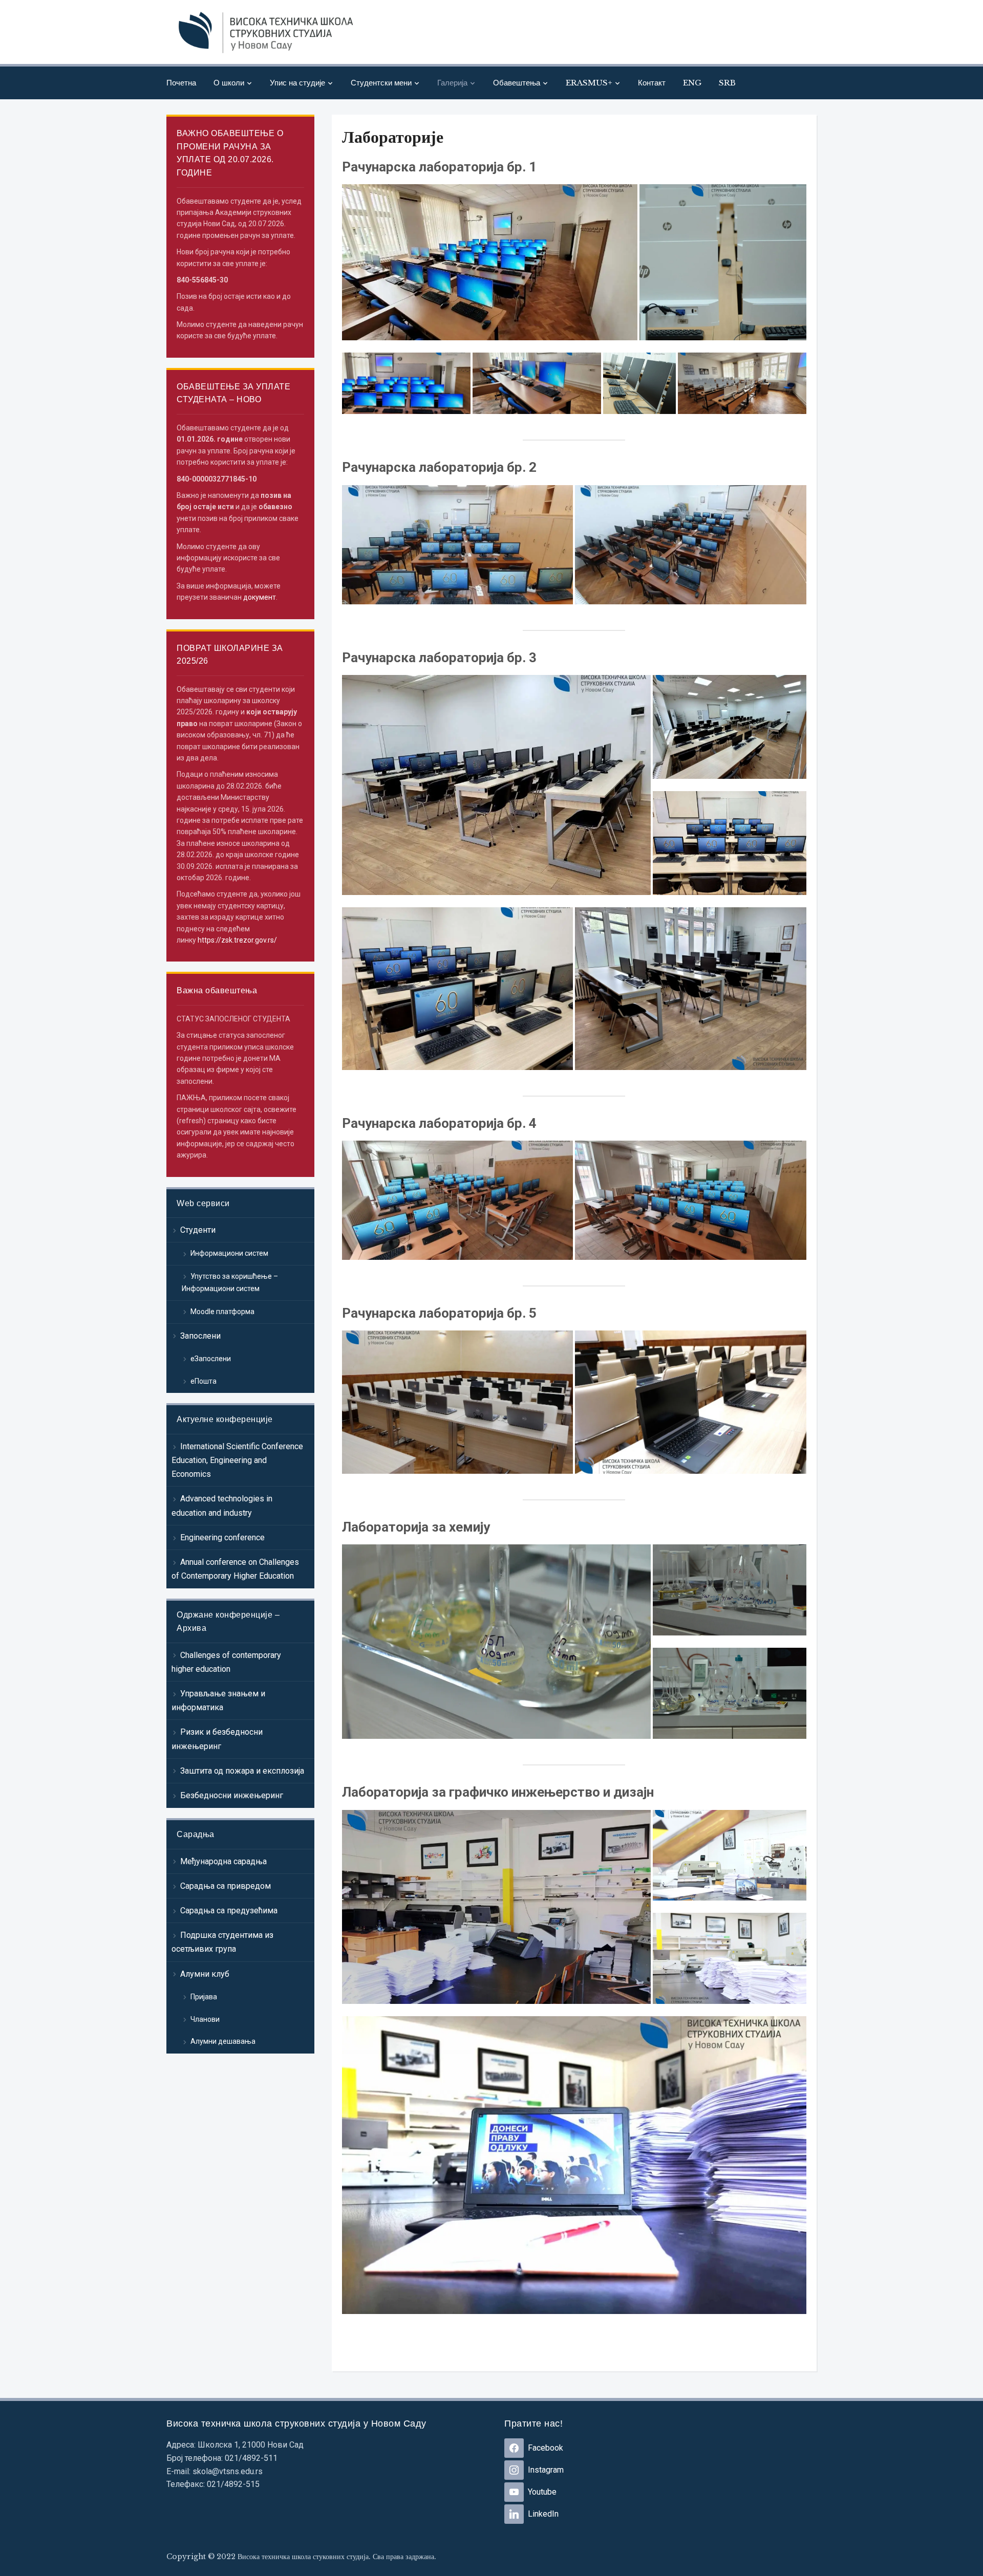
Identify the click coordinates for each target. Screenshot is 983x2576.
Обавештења (517, 83)
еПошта (204, 1381)
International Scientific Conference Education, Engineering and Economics (237, 1460)
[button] (490, 262)
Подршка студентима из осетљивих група (222, 1942)
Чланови (205, 2019)
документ (260, 597)
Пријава (204, 1997)
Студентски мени (381, 83)
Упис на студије (297, 83)
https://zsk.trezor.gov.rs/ (237, 940)
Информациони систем (229, 1253)
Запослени (200, 1336)
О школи (229, 83)
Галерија (452, 83)
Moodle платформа (222, 1312)
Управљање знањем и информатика (218, 1700)
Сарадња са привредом (226, 1886)
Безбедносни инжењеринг (232, 1795)
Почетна (181, 83)
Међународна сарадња (223, 1861)
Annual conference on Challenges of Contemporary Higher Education (235, 1569)
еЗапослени (211, 1359)
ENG (692, 83)
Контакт (652, 83)
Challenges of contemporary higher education (226, 1662)
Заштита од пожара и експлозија (242, 1771)
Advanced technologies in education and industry (222, 1505)
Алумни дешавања (223, 2041)
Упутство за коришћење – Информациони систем (230, 1282)
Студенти (198, 1230)
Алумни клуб (205, 1974)
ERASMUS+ (589, 83)
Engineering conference (222, 1537)
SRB (727, 83)
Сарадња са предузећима (229, 1911)
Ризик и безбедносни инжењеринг (217, 1739)
